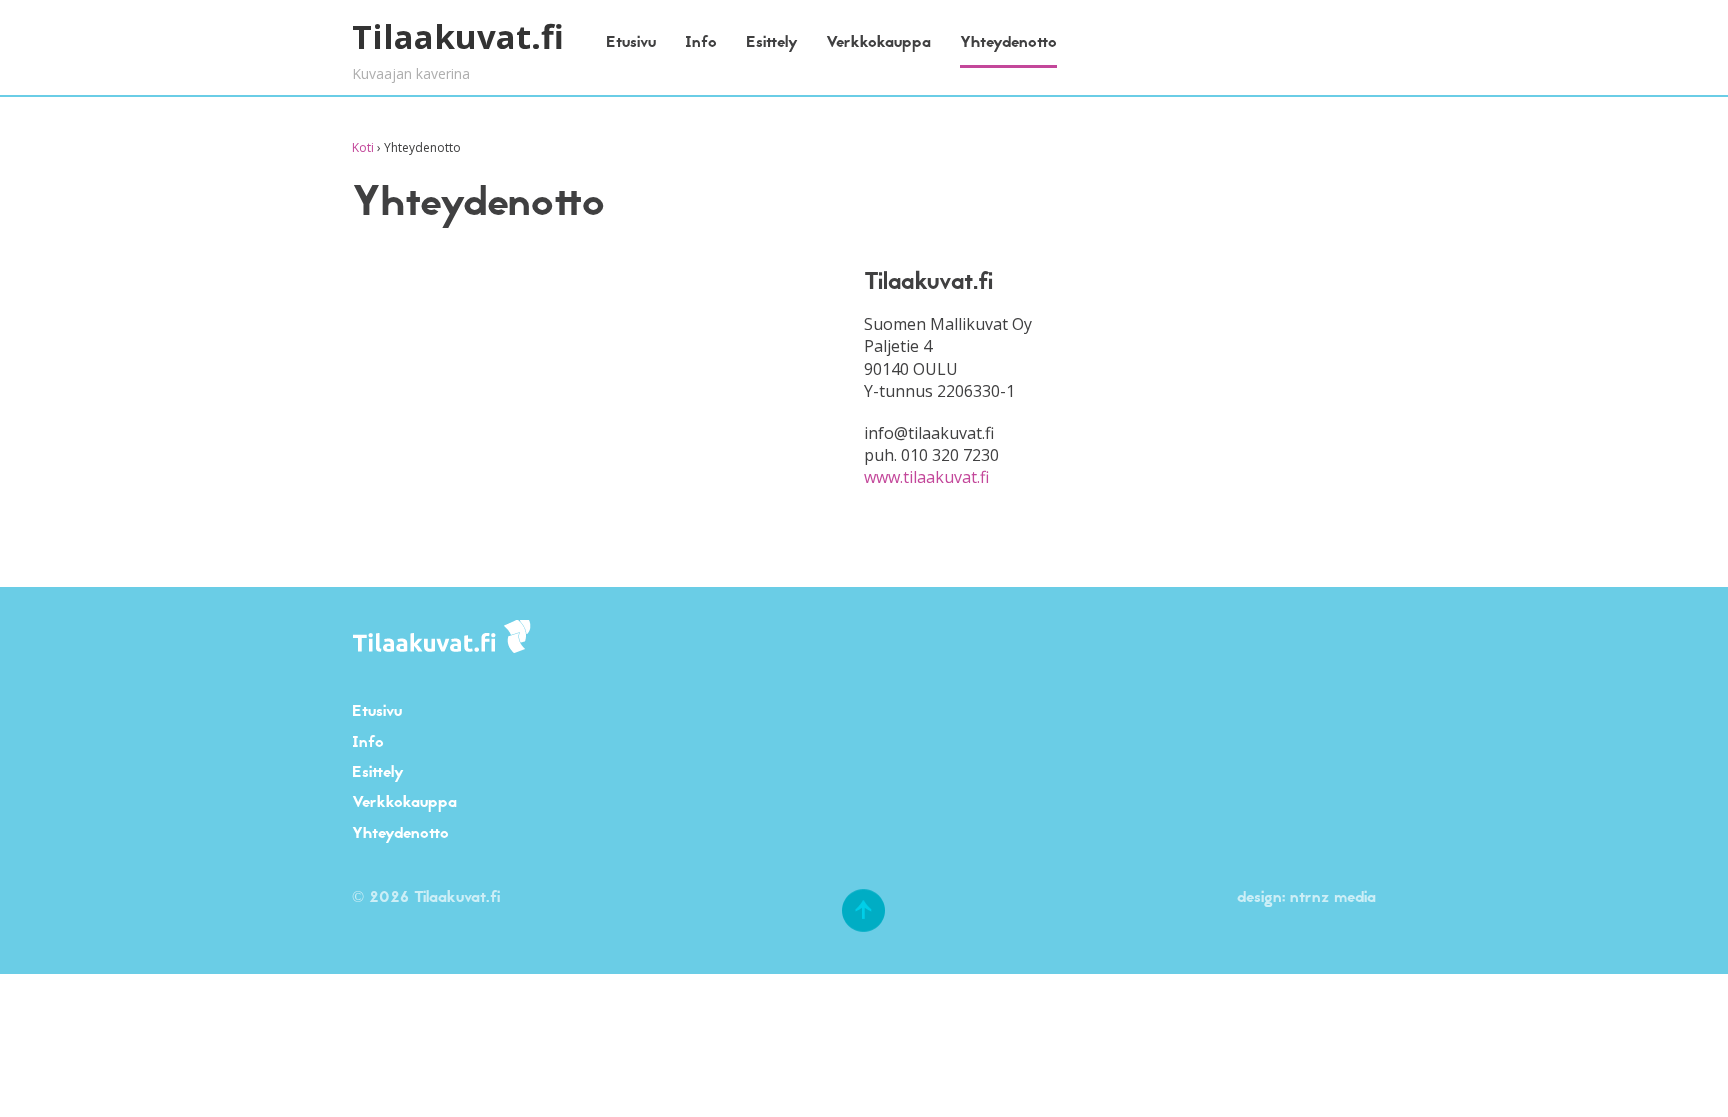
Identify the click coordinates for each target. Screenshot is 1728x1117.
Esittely (772, 42)
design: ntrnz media (1306, 897)
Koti (363, 147)
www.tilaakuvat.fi (926, 477)
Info (701, 42)
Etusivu (631, 42)
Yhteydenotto (1008, 42)
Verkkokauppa (878, 42)
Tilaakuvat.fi (458, 36)
